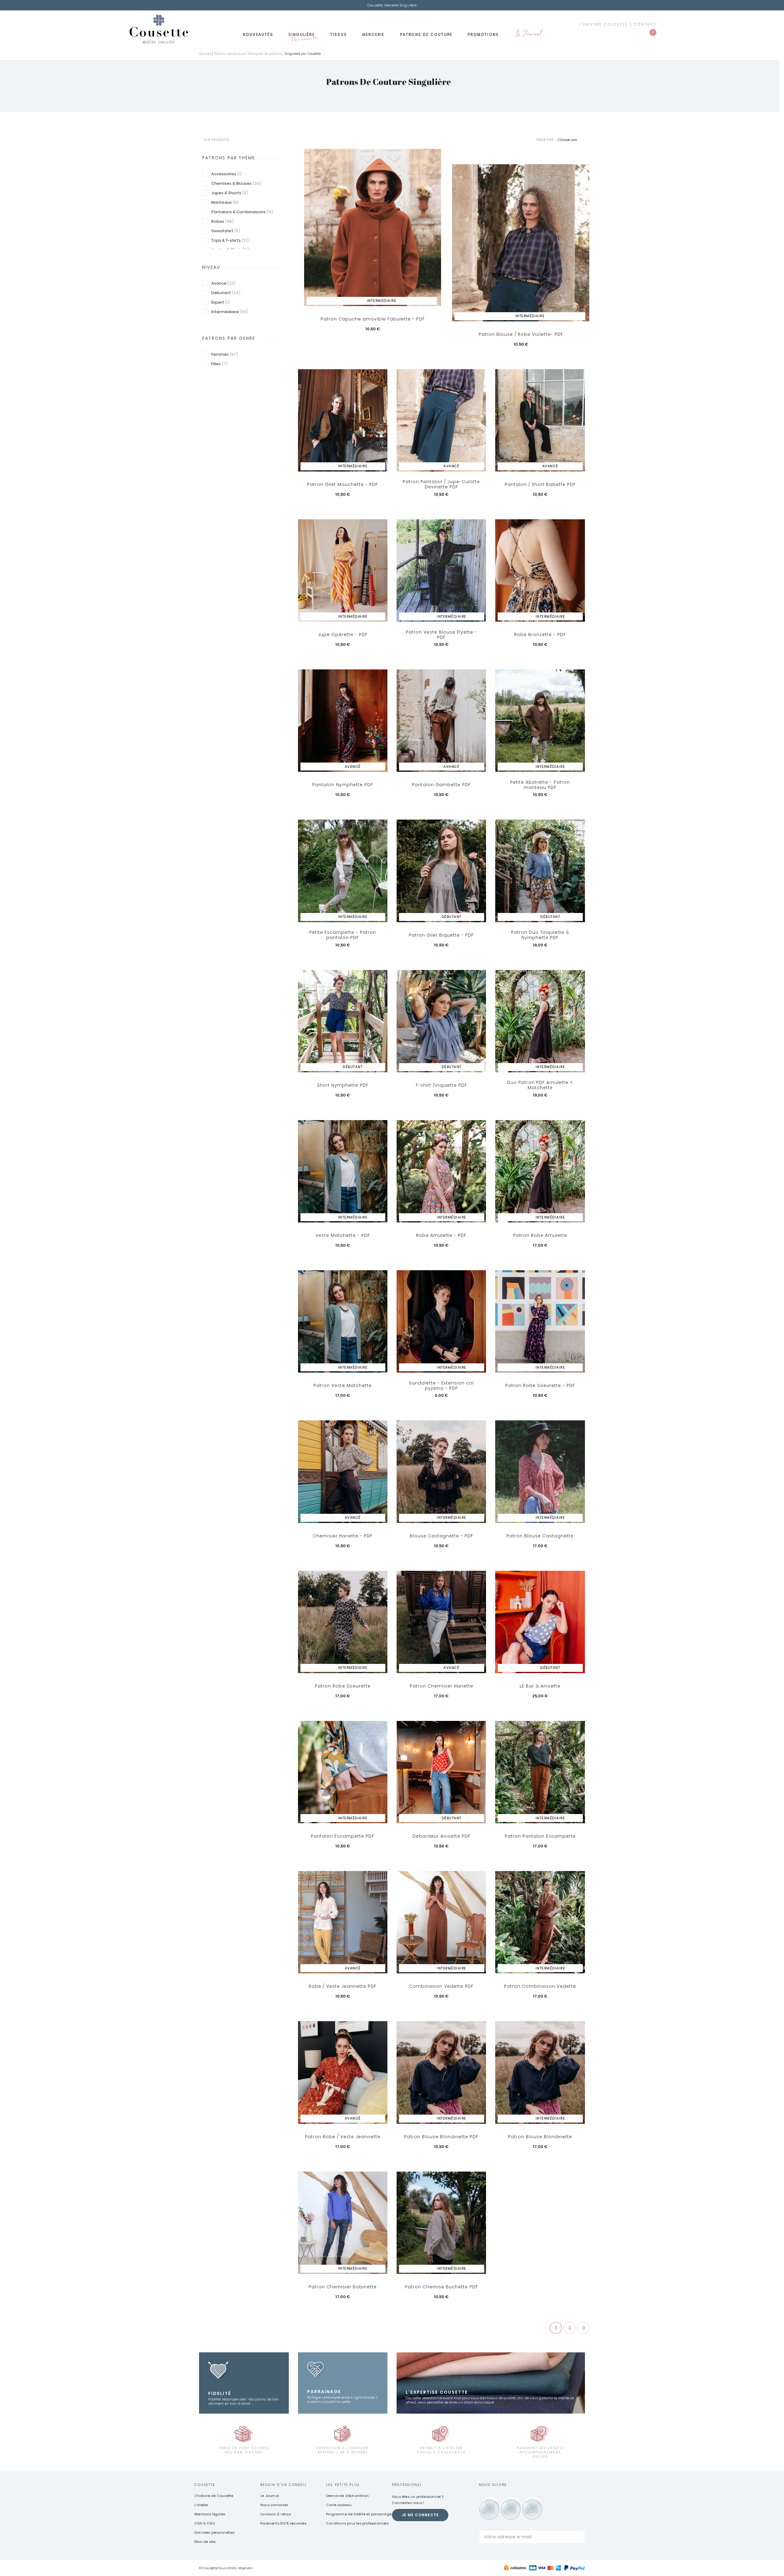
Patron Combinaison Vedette (540, 1986)
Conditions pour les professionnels (357, 2523)
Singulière (303, 36)
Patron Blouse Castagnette (540, 1536)
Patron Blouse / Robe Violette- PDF (521, 334)
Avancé (223, 283)
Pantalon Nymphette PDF (343, 785)
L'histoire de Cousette (214, 2496)
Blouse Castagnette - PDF (441, 1536)
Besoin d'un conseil (284, 2485)
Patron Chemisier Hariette (441, 1686)
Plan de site (205, 2542)
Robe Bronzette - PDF (540, 635)
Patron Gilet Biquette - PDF (441, 935)
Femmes (225, 354)
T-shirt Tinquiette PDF (441, 1085)
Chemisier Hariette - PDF (343, 1536)
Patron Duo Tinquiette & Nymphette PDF (540, 935)
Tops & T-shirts (230, 240)
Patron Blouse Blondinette (540, 2137)
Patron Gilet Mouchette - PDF (343, 484)
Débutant (226, 293)
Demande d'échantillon (347, 2496)
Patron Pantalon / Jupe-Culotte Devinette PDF (441, 485)
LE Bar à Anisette (540, 1686)
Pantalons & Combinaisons (242, 212)
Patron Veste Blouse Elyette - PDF (441, 635)
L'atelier (201, 2505)
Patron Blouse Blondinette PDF (441, 2137)
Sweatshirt (226, 231)
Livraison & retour (276, 2514)
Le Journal (528, 34)
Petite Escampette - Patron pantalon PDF (343, 935)
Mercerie (373, 34)
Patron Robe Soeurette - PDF (540, 1385)
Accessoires (226, 174)
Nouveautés (258, 34)
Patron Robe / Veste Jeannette (343, 2137)
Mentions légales (210, 2514)
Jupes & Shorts (230, 193)
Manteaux (225, 202)
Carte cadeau (339, 2505)
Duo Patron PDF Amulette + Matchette (540, 1085)
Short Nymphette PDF (343, 1085)
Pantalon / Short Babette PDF (540, 484)
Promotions (483, 34)
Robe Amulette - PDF (441, 1235)
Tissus (339, 34)
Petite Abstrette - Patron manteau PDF (540, 785)
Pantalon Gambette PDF (441, 785)
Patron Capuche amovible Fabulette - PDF (373, 319)
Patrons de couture (426, 34)
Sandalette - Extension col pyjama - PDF (441, 1386)
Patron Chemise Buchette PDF (441, 2287)
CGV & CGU (205, 2523)
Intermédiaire (230, 312)
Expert (221, 302)
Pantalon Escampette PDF (343, 1836)
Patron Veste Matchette (343, 1385)
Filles (219, 364)
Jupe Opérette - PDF (343, 635)
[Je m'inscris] (579, 2537)
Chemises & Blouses (236, 183)
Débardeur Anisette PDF (441, 1836)
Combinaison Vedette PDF (441, 1986)
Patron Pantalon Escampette (540, 1836)
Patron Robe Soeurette (343, 1686)
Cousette (205, 2485)
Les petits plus (343, 2485)
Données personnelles (214, 2532)
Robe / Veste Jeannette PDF (343, 1986)
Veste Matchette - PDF (343, 1235)
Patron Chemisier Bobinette (343, 2287)
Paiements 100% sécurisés (283, 2523)
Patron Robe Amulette (540, 1235)
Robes (222, 221)
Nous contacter (274, 2505)
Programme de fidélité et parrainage (359, 2514)
